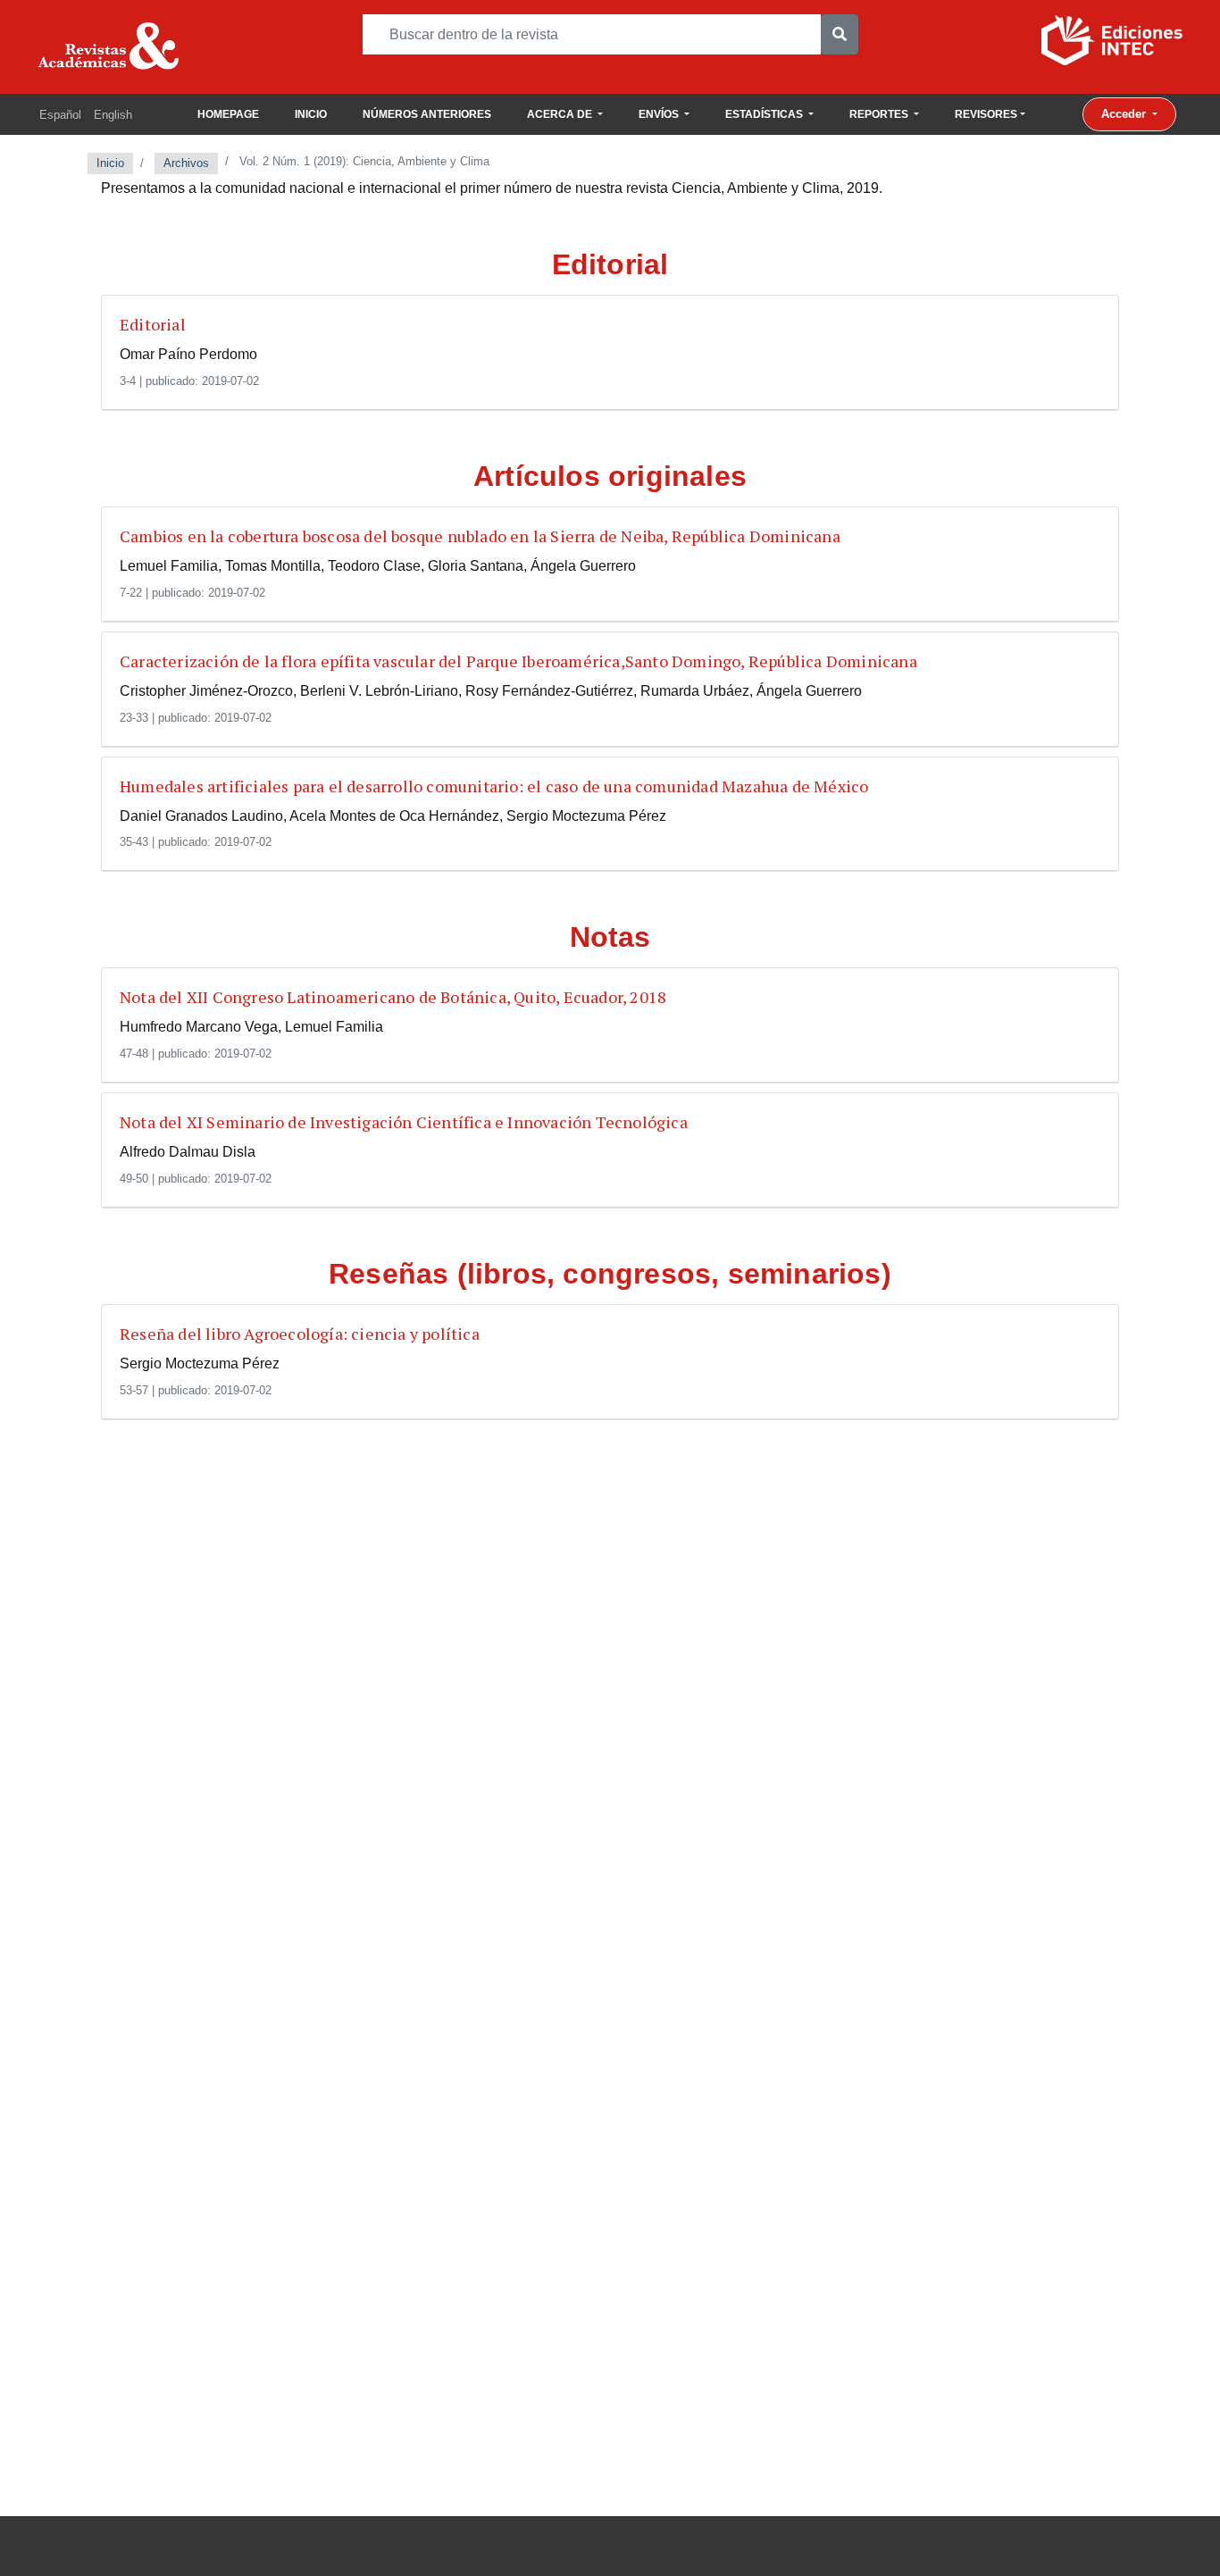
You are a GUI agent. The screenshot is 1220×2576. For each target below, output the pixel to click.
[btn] (840, 34)
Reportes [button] (880, 114)
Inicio (311, 114)
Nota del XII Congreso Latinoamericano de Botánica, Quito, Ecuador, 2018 (393, 997)
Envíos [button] (660, 114)
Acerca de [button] (561, 114)
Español (60, 115)
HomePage (228, 114)
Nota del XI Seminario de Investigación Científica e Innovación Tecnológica (404, 1122)
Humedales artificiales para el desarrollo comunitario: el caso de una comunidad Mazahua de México (494, 786)
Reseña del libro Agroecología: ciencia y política (300, 1334)
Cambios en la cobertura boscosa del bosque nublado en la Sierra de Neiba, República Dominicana (480, 536)
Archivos (186, 163)
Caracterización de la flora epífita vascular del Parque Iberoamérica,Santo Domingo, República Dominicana (518, 661)
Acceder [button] (1125, 114)
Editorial (153, 324)
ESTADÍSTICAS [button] (765, 114)
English (113, 115)
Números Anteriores (427, 114)
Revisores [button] (986, 114)
